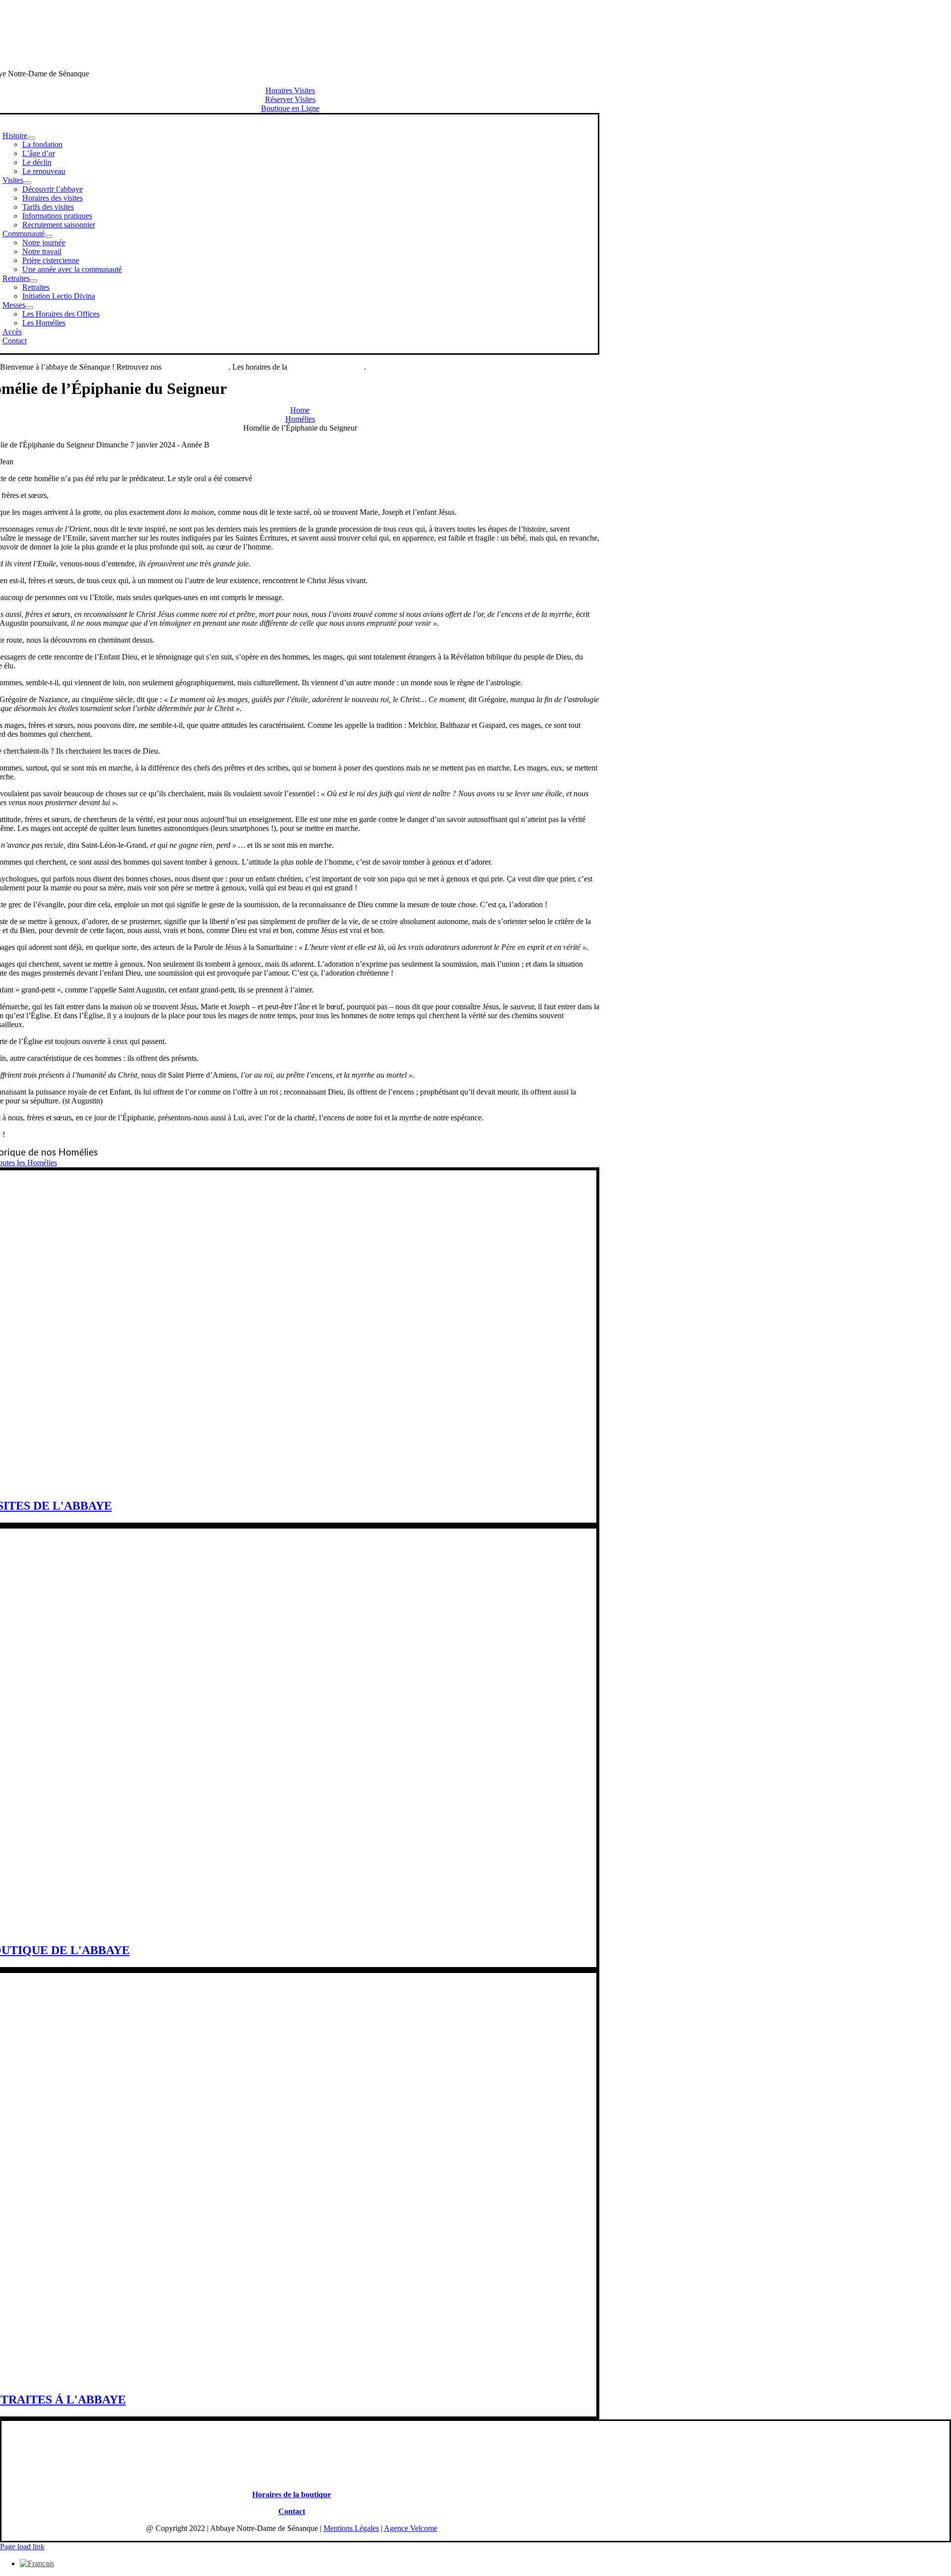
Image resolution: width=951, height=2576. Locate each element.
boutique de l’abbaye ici (327, 367)
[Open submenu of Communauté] (49, 236)
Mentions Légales (351, 2528)
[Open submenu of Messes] (29, 308)
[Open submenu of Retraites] (34, 281)
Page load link (22, 2547)
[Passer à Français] (37, 2563)
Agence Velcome (411, 2528)
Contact (292, 2511)
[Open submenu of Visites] (27, 183)
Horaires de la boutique (291, 2494)
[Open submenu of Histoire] (31, 138)
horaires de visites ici (196, 367)
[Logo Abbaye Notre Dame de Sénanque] (290, 57)
